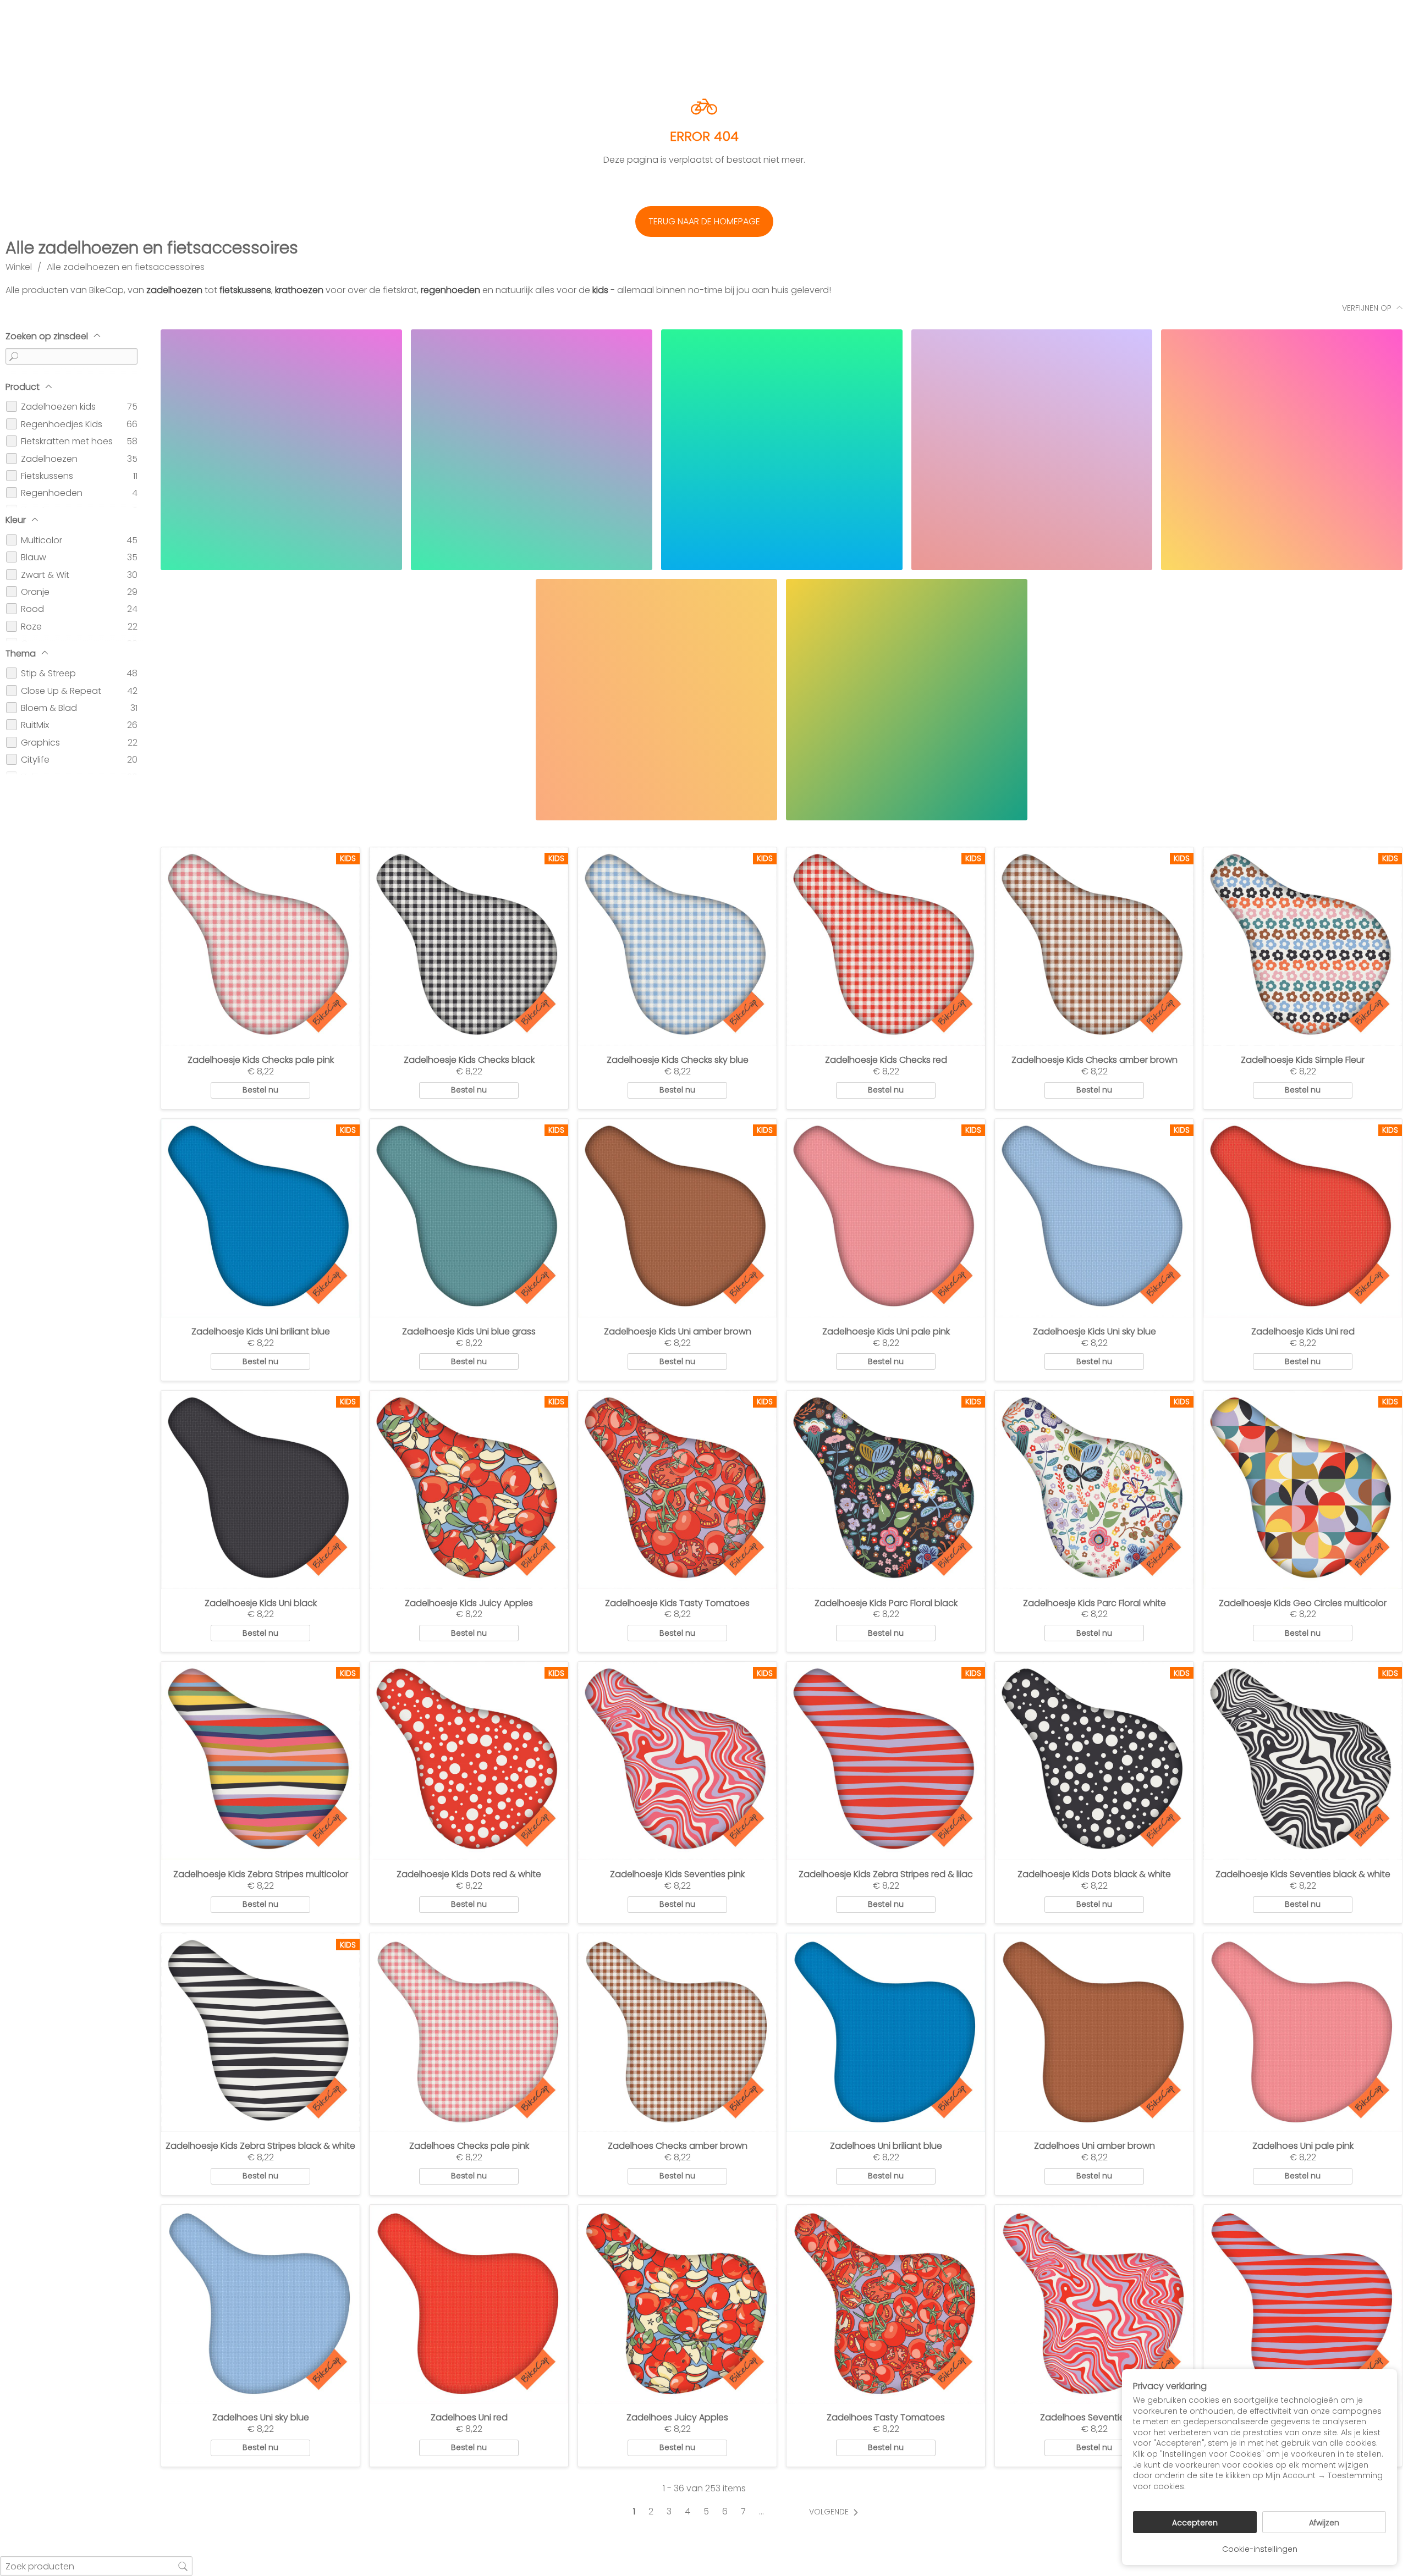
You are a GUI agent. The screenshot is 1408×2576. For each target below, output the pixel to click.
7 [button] (743, 2512)
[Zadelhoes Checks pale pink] (469, 2032)
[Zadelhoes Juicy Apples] (677, 2304)
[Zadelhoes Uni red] (469, 2304)
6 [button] (725, 2512)
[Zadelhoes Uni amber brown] (1094, 2032)
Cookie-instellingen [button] (1260, 2549)
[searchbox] (96, 2566)
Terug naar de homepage (704, 221)
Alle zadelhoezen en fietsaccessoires (126, 267)
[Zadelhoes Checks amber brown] (677, 2032)
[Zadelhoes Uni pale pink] (1303, 2032)
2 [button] (651, 2512)
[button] (836, 2512)
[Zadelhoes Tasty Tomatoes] (886, 2304)
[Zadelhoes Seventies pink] (1094, 2304)
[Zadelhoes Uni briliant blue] (886, 2032)
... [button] (761, 2512)
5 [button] (706, 2512)
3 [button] (669, 2512)
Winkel (19, 267)
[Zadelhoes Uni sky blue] (260, 2304)
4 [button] (687, 2512)
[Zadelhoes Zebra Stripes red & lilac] (1303, 2304)
